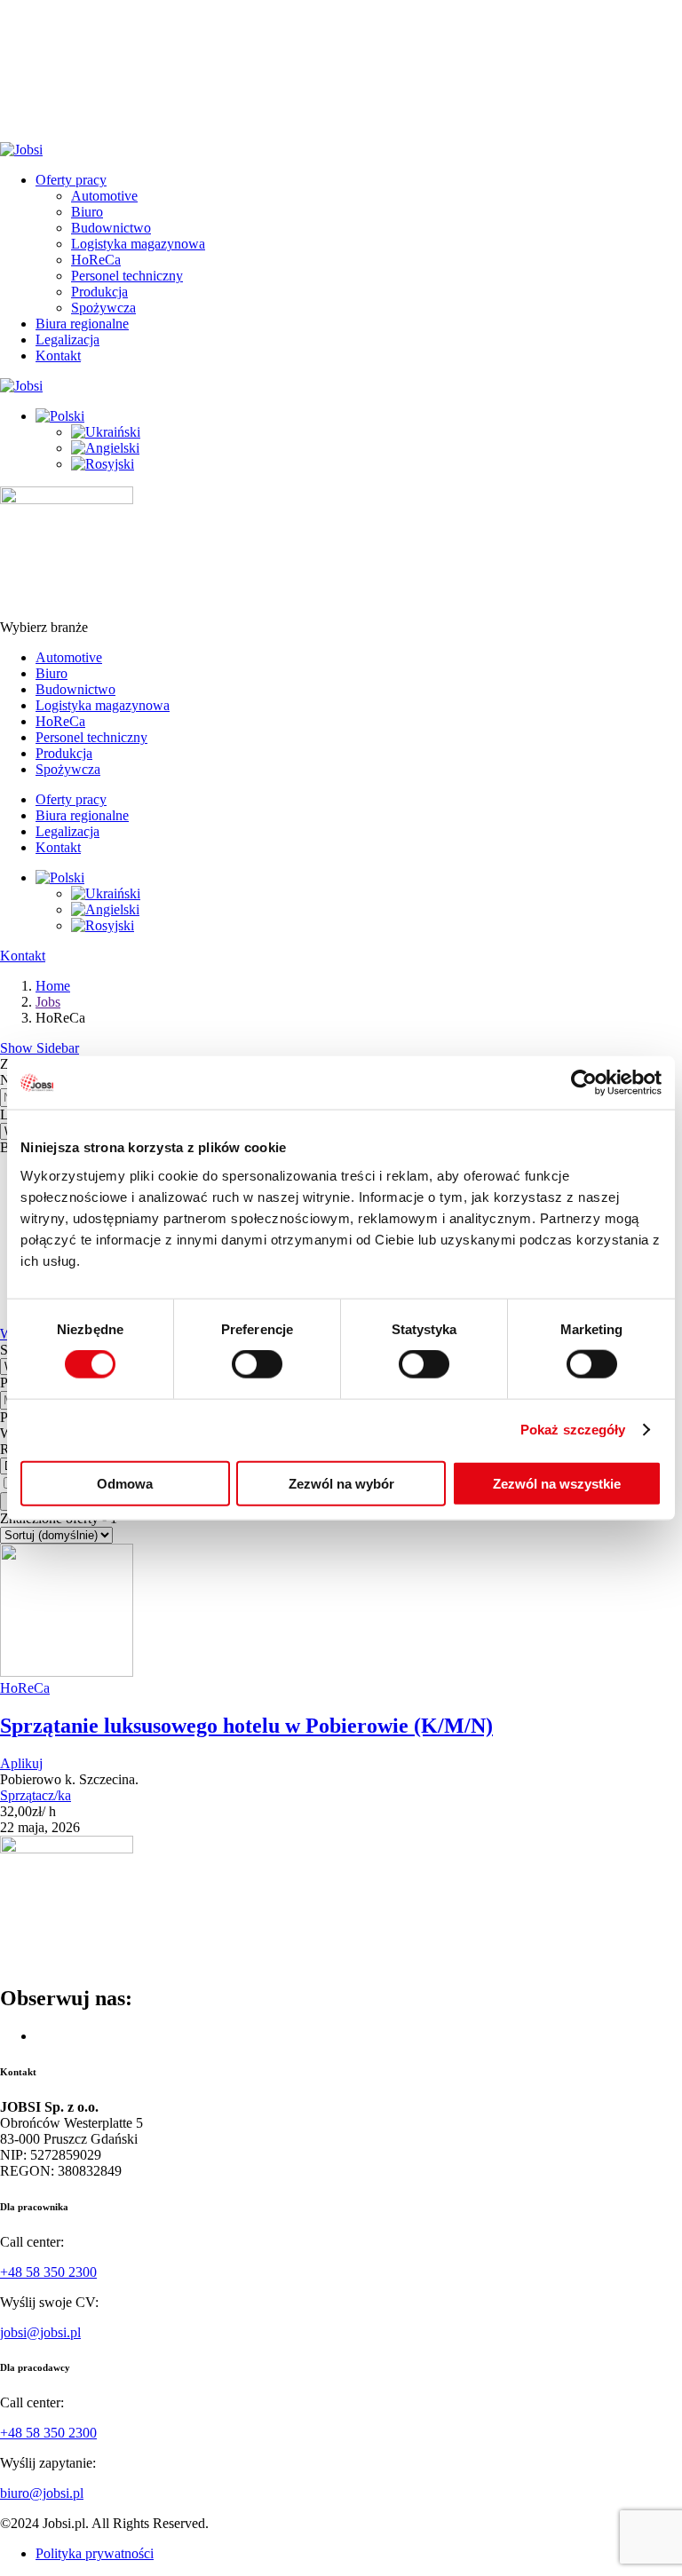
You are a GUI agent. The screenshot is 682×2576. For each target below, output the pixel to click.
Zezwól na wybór (341, 1483)
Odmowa (125, 1483)
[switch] (257, 1364)
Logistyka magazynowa (138, 244)
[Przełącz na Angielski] (105, 448)
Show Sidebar (40, 1048)
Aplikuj (21, 1763)
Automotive (104, 196)
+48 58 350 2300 (48, 2272)
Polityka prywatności (95, 2553)
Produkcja (99, 292)
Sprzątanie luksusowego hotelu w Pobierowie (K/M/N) (246, 1726)
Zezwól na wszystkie (557, 1483)
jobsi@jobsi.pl (40, 2332)
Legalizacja (67, 340)
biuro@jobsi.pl (42, 2493)
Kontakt (58, 356)
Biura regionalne (82, 324)
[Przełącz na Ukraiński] (106, 432)
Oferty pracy (71, 180)
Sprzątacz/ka (36, 1795)
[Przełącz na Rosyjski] (103, 464)
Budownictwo (111, 228)
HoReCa (96, 260)
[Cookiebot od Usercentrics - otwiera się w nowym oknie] (584, 1083)
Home (53, 986)
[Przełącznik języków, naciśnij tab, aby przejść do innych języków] (60, 416)
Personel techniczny (127, 276)
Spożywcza (103, 308)
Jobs (48, 1002)
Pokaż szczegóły (573, 1430)
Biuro (87, 212)
